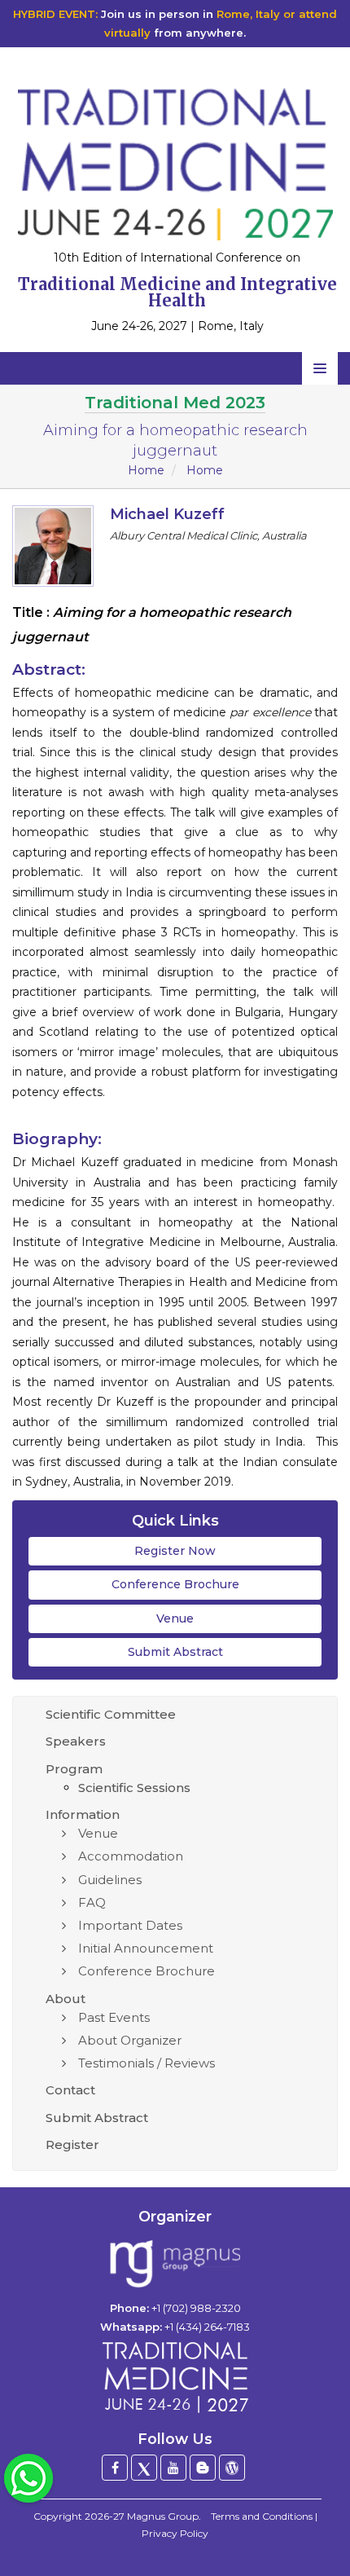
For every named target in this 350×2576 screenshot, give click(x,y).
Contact (70, 2090)
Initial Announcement (146, 1948)
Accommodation (131, 1856)
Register (72, 2144)
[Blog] (203, 2468)
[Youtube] (173, 2468)
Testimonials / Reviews (147, 2063)
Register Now (175, 1551)
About (66, 1999)
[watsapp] (28, 2477)
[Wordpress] (232, 2468)
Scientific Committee (111, 1714)
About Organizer (130, 2040)
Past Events (114, 2017)
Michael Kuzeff (167, 514)
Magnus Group (163, 2516)
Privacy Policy (175, 2533)
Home (146, 470)
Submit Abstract (175, 1652)
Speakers (76, 1741)
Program (74, 1769)
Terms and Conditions (262, 2516)
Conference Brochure (175, 1584)
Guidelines (110, 1880)
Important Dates (130, 1925)
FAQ (92, 1902)
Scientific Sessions (134, 1788)
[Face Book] (115, 2468)
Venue (175, 1618)
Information (83, 1814)
